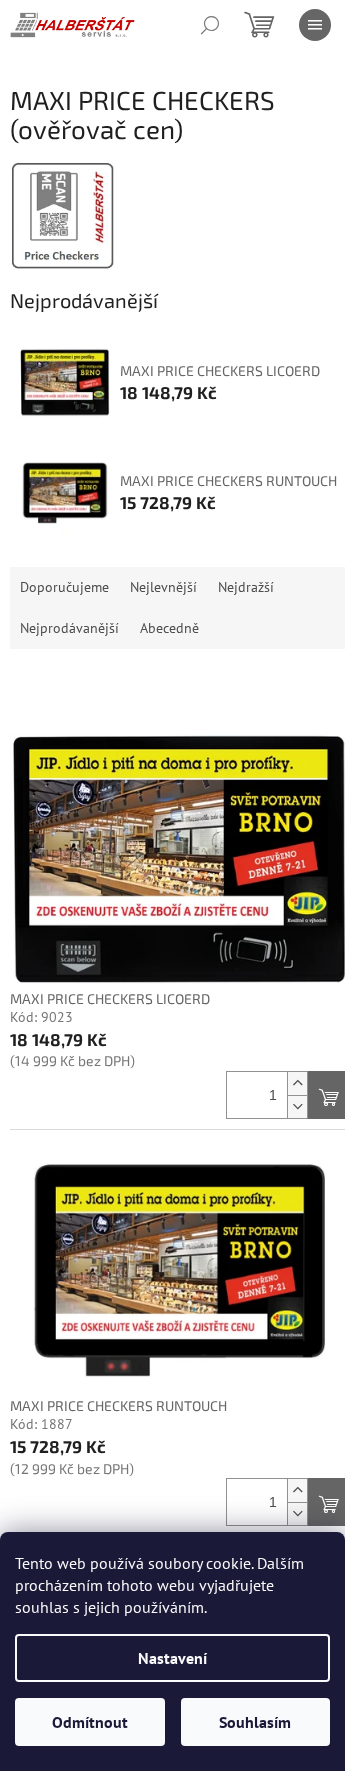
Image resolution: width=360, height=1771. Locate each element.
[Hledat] (210, 25)
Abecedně (169, 628)
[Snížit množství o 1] (297, 1106)
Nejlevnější (163, 587)
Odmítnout (90, 1722)
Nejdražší (246, 587)
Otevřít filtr (180, 685)
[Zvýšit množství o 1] (297, 1083)
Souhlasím (255, 1722)
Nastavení (172, 1658)
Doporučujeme (64, 587)
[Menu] (315, 25)
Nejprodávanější (69, 628)
